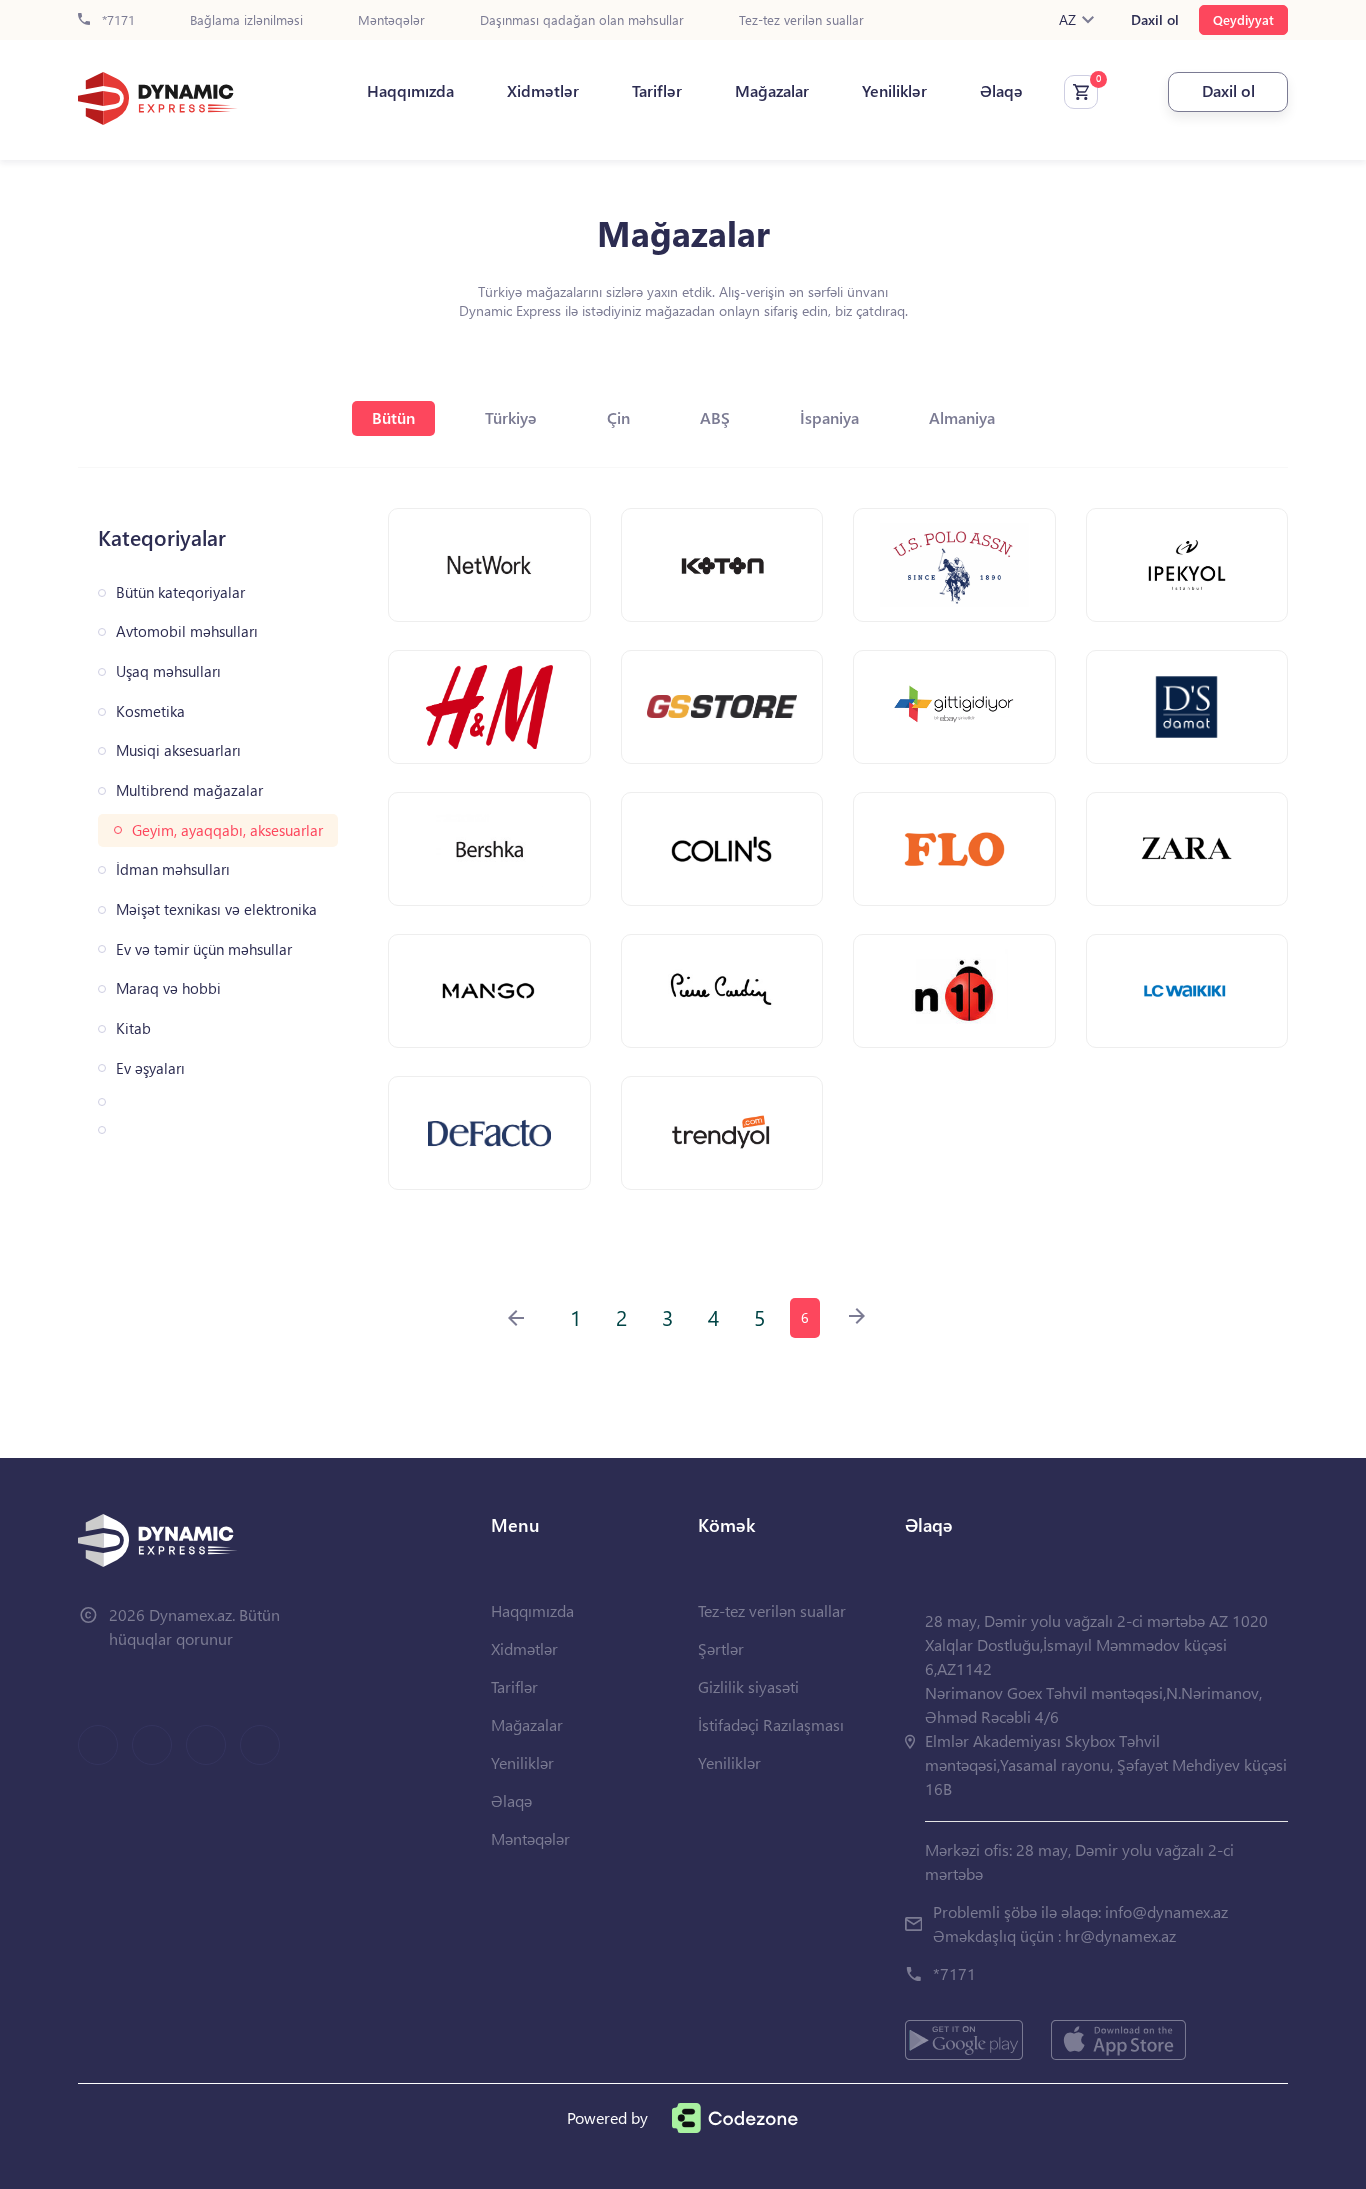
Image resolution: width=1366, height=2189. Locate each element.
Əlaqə (1001, 91)
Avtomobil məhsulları (187, 631)
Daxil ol (1155, 20)
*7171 (116, 20)
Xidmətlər (543, 91)
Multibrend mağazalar (189, 790)
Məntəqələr (391, 20)
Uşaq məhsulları (168, 671)
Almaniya (962, 417)
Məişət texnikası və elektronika (216, 909)
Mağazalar (772, 91)
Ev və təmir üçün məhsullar (204, 949)
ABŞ (715, 417)
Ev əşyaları (150, 1068)
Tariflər (657, 91)
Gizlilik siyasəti (748, 1686)
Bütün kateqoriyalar (180, 592)
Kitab (133, 1028)
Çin (618, 417)
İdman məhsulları (173, 869)
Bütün (393, 417)
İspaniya (829, 417)
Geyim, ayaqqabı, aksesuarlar (227, 830)
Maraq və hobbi (168, 988)
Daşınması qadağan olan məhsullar (582, 20)
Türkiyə (511, 417)
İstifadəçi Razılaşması (771, 1724)
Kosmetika (150, 711)
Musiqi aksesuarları (178, 750)
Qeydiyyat (1243, 19)
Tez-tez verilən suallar (801, 20)
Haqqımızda (410, 91)
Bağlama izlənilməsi (246, 20)
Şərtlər (721, 1648)
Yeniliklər (894, 91)
